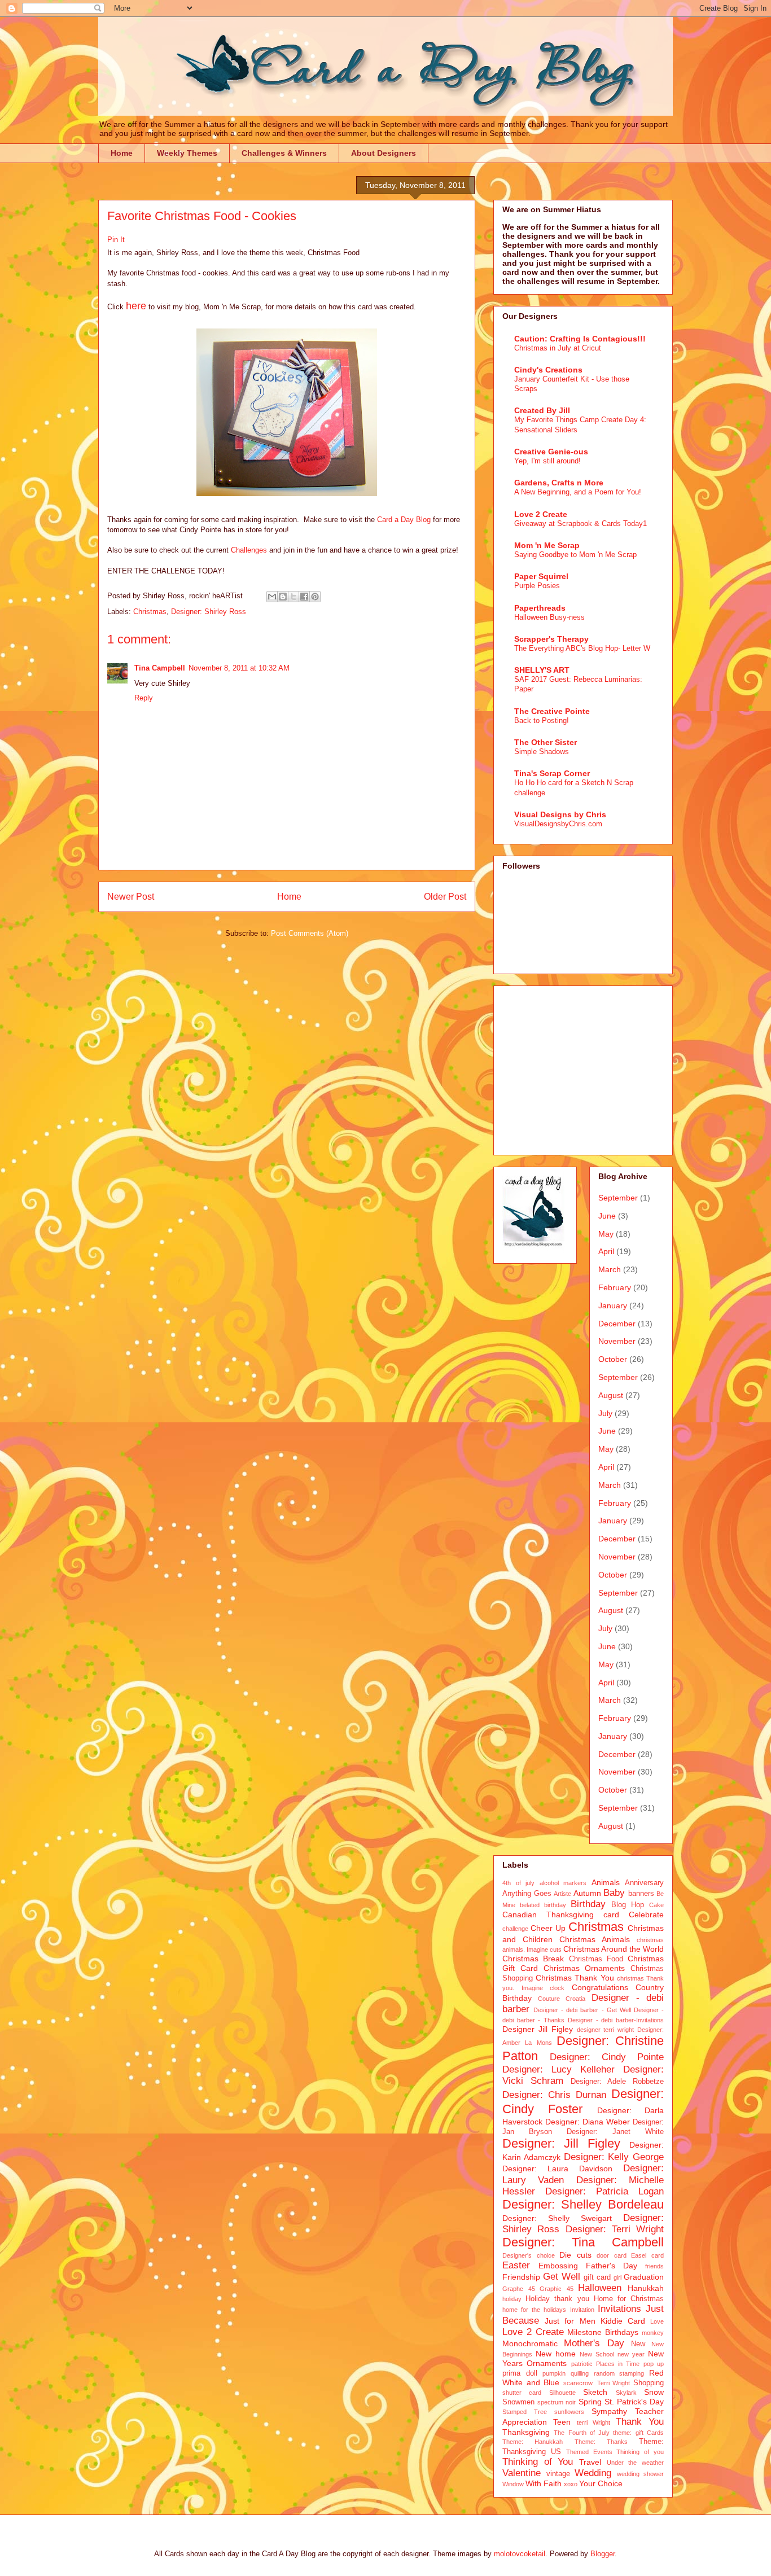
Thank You (640, 2422)
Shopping (649, 2383)
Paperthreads (540, 608)
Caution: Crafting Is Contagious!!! (580, 339)
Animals (606, 1882)
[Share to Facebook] (304, 597)
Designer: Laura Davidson (557, 2168)
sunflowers (569, 2412)
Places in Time (618, 2364)
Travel (590, 2462)
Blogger (603, 2554)
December (617, 1324)
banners (641, 1894)
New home (556, 2354)
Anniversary (644, 1883)
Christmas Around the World (614, 1949)
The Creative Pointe (552, 711)
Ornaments (547, 2363)
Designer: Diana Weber (588, 2122)
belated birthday (543, 1905)
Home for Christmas (629, 2299)
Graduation (644, 2277)
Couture (549, 1999)
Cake (656, 1905)
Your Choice (601, 2483)
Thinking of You (538, 2462)
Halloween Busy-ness (549, 617)
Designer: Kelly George (614, 2157)
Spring (590, 2402)
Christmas (150, 612)
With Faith (544, 2483)
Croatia (575, 1999)
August (611, 1395)
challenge (515, 1929)
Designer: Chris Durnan (554, 2095)
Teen (562, 2422)
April (606, 1251)
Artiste (562, 1894)
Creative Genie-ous (551, 452)
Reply (144, 698)
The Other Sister (546, 742)
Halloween (600, 2288)
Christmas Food (596, 1959)
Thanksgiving (526, 2432)
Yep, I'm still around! (547, 461)
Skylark (626, 2393)
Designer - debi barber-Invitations (616, 2020)
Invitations (619, 2309)
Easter (516, 2265)
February (615, 1287)
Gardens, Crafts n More (559, 483)
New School (597, 2354)
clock (557, 1988)
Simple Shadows (542, 752)
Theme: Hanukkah (533, 2442)
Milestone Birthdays (603, 2332)
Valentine (522, 2473)
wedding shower (641, 2474)
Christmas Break (533, 1959)
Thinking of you (640, 2452)
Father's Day (612, 2266)
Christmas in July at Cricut (558, 348)
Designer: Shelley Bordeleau (583, 2204)
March (610, 1269)
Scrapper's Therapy (551, 639)
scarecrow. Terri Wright (597, 2383)
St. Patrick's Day (634, 2402)
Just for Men (570, 2321)
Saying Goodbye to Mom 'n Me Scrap (575, 555)
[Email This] (272, 597)
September (618, 1198)
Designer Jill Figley (538, 2029)
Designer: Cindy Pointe (607, 2057)
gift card (597, 2277)
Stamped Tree (525, 2412)
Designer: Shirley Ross (209, 612)
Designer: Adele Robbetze (617, 2082)
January (613, 1305)
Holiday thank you (557, 2299)
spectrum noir (557, 2402)
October (613, 1359)
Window (513, 2484)
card (611, 1915)
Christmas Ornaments (584, 1968)
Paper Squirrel (541, 576)
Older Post (445, 897)
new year (631, 2354)
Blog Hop (628, 1905)
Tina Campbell (160, 668)
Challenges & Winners (284, 153)
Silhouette (562, 2393)
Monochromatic (530, 2343)
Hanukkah (646, 2288)
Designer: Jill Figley (561, 2143)
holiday (512, 2299)
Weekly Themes (187, 153)
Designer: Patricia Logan (604, 2191)
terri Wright (594, 2422)
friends (654, 2266)
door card (612, 2255)
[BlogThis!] (283, 597)
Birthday (588, 1904)
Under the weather (635, 2463)
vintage (558, 2474)
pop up (654, 2364)
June (607, 1216)
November (617, 1341)
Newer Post (131, 897)
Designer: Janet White (615, 2132)
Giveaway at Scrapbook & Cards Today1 (581, 523)
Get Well (562, 2277)
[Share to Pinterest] (315, 597)
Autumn (587, 1893)
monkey (653, 2333)
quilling (580, 2373)
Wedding (593, 2473)
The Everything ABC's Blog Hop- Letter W (582, 648)
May (606, 1234)
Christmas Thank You (575, 1978)
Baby (614, 1893)
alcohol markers (563, 1883)
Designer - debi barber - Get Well (582, 2010)
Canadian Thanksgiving (548, 1915)
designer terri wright (606, 2030)
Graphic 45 (557, 2289)
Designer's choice (529, 2255)
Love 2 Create (541, 514)
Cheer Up (548, 1928)
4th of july (518, 1883)
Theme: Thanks (601, 2442)
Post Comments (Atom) (310, 933)
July (605, 1413)
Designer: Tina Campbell (583, 2242)
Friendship (521, 2277)
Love (657, 2321)
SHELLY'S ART (542, 670)
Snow (654, 2392)
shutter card (522, 2393)
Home (122, 153)
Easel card (647, 2255)
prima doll (520, 2373)
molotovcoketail (520, 2554)
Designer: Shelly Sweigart (557, 2218)
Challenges (249, 550)
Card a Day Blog (404, 520)
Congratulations (600, 1987)
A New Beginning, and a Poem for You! (578, 492)
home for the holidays (535, 2310)
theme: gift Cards (638, 2433)
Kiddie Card (623, 2321)
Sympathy (609, 2411)
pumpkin (554, 2373)
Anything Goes (527, 1894)
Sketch (595, 2392)
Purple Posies (537, 586)
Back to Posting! (542, 720)
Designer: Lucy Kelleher (558, 2069)
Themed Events (589, 2452)
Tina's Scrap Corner (552, 773)
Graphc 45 (519, 2289)
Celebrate (646, 1915)
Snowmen (518, 2402)
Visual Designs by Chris (560, 814)
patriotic (582, 2364)
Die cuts (575, 2255)
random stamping (619, 2373)
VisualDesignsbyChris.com (558, 824)
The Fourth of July (582, 2433)
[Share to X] (293, 597)
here (136, 306)
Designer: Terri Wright (615, 2229)
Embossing (558, 2266)
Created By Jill (542, 410)
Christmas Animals (595, 1939)
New (638, 2344)
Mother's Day (594, 2343)
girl (617, 2277)
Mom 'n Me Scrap (547, 545)
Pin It (116, 240)
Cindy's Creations (548, 370)
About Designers (384, 153)
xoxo (571, 2484)
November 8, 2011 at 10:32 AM (239, 668)
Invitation (582, 2310)
